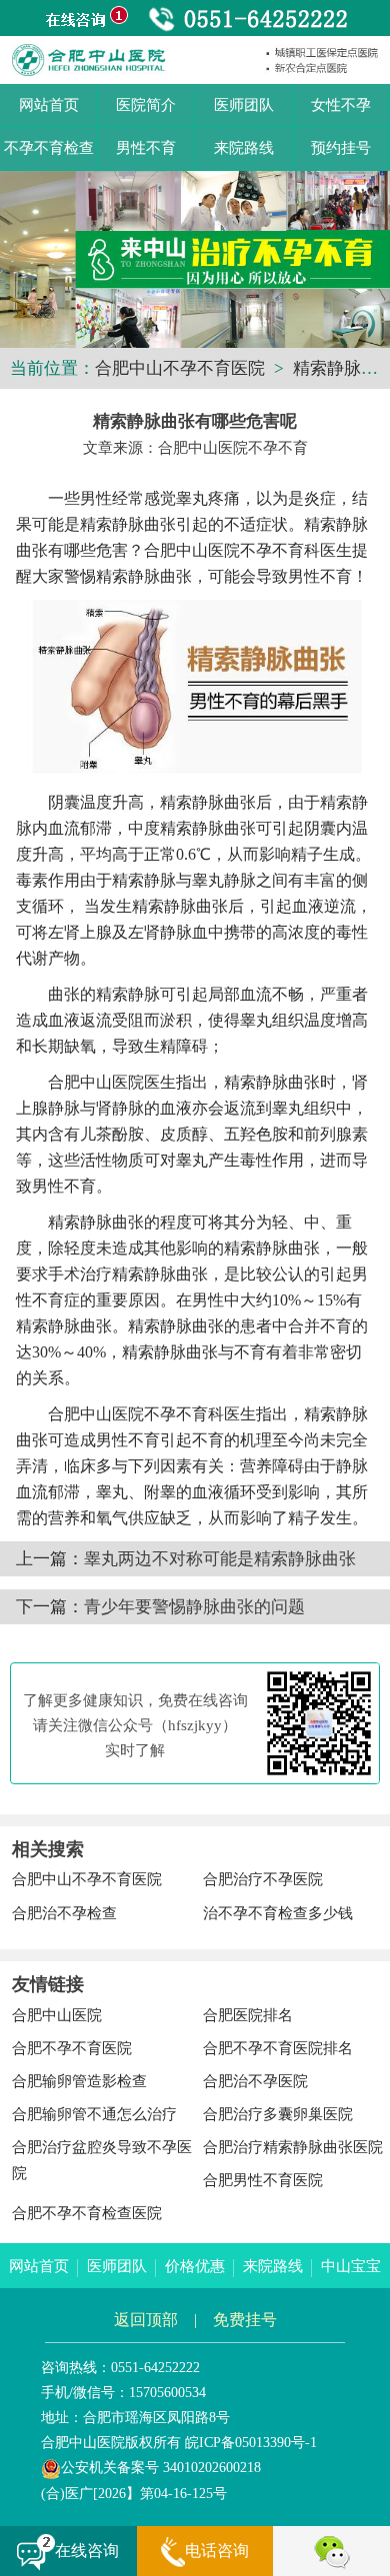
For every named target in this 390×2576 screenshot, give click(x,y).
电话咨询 (217, 2551)
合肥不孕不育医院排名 (278, 2048)
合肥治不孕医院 (255, 2081)
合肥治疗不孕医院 (263, 1879)
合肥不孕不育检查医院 (87, 2213)
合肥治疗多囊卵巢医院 (278, 2114)
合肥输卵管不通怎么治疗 (94, 2114)
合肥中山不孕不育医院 (180, 368)
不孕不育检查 (49, 148)
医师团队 (244, 105)
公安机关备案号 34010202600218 (161, 2468)
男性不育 (146, 148)
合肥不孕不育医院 (72, 2048)
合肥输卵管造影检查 (79, 2081)
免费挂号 (245, 2320)
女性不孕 (341, 105)
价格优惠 (195, 2266)
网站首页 (49, 105)
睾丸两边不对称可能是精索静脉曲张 (220, 1559)
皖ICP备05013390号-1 (251, 2443)
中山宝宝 (351, 2266)
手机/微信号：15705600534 (123, 2393)
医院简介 (146, 105)
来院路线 (244, 148)
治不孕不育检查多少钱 (278, 1913)
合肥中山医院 (57, 2015)
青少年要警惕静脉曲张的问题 (194, 1607)
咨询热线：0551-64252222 (120, 2368)
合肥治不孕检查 (64, 1913)
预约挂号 (341, 148)
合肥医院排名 (248, 2015)
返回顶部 (146, 2320)
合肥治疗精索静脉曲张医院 (293, 2147)
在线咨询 (87, 2551)
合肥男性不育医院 (263, 2180)
